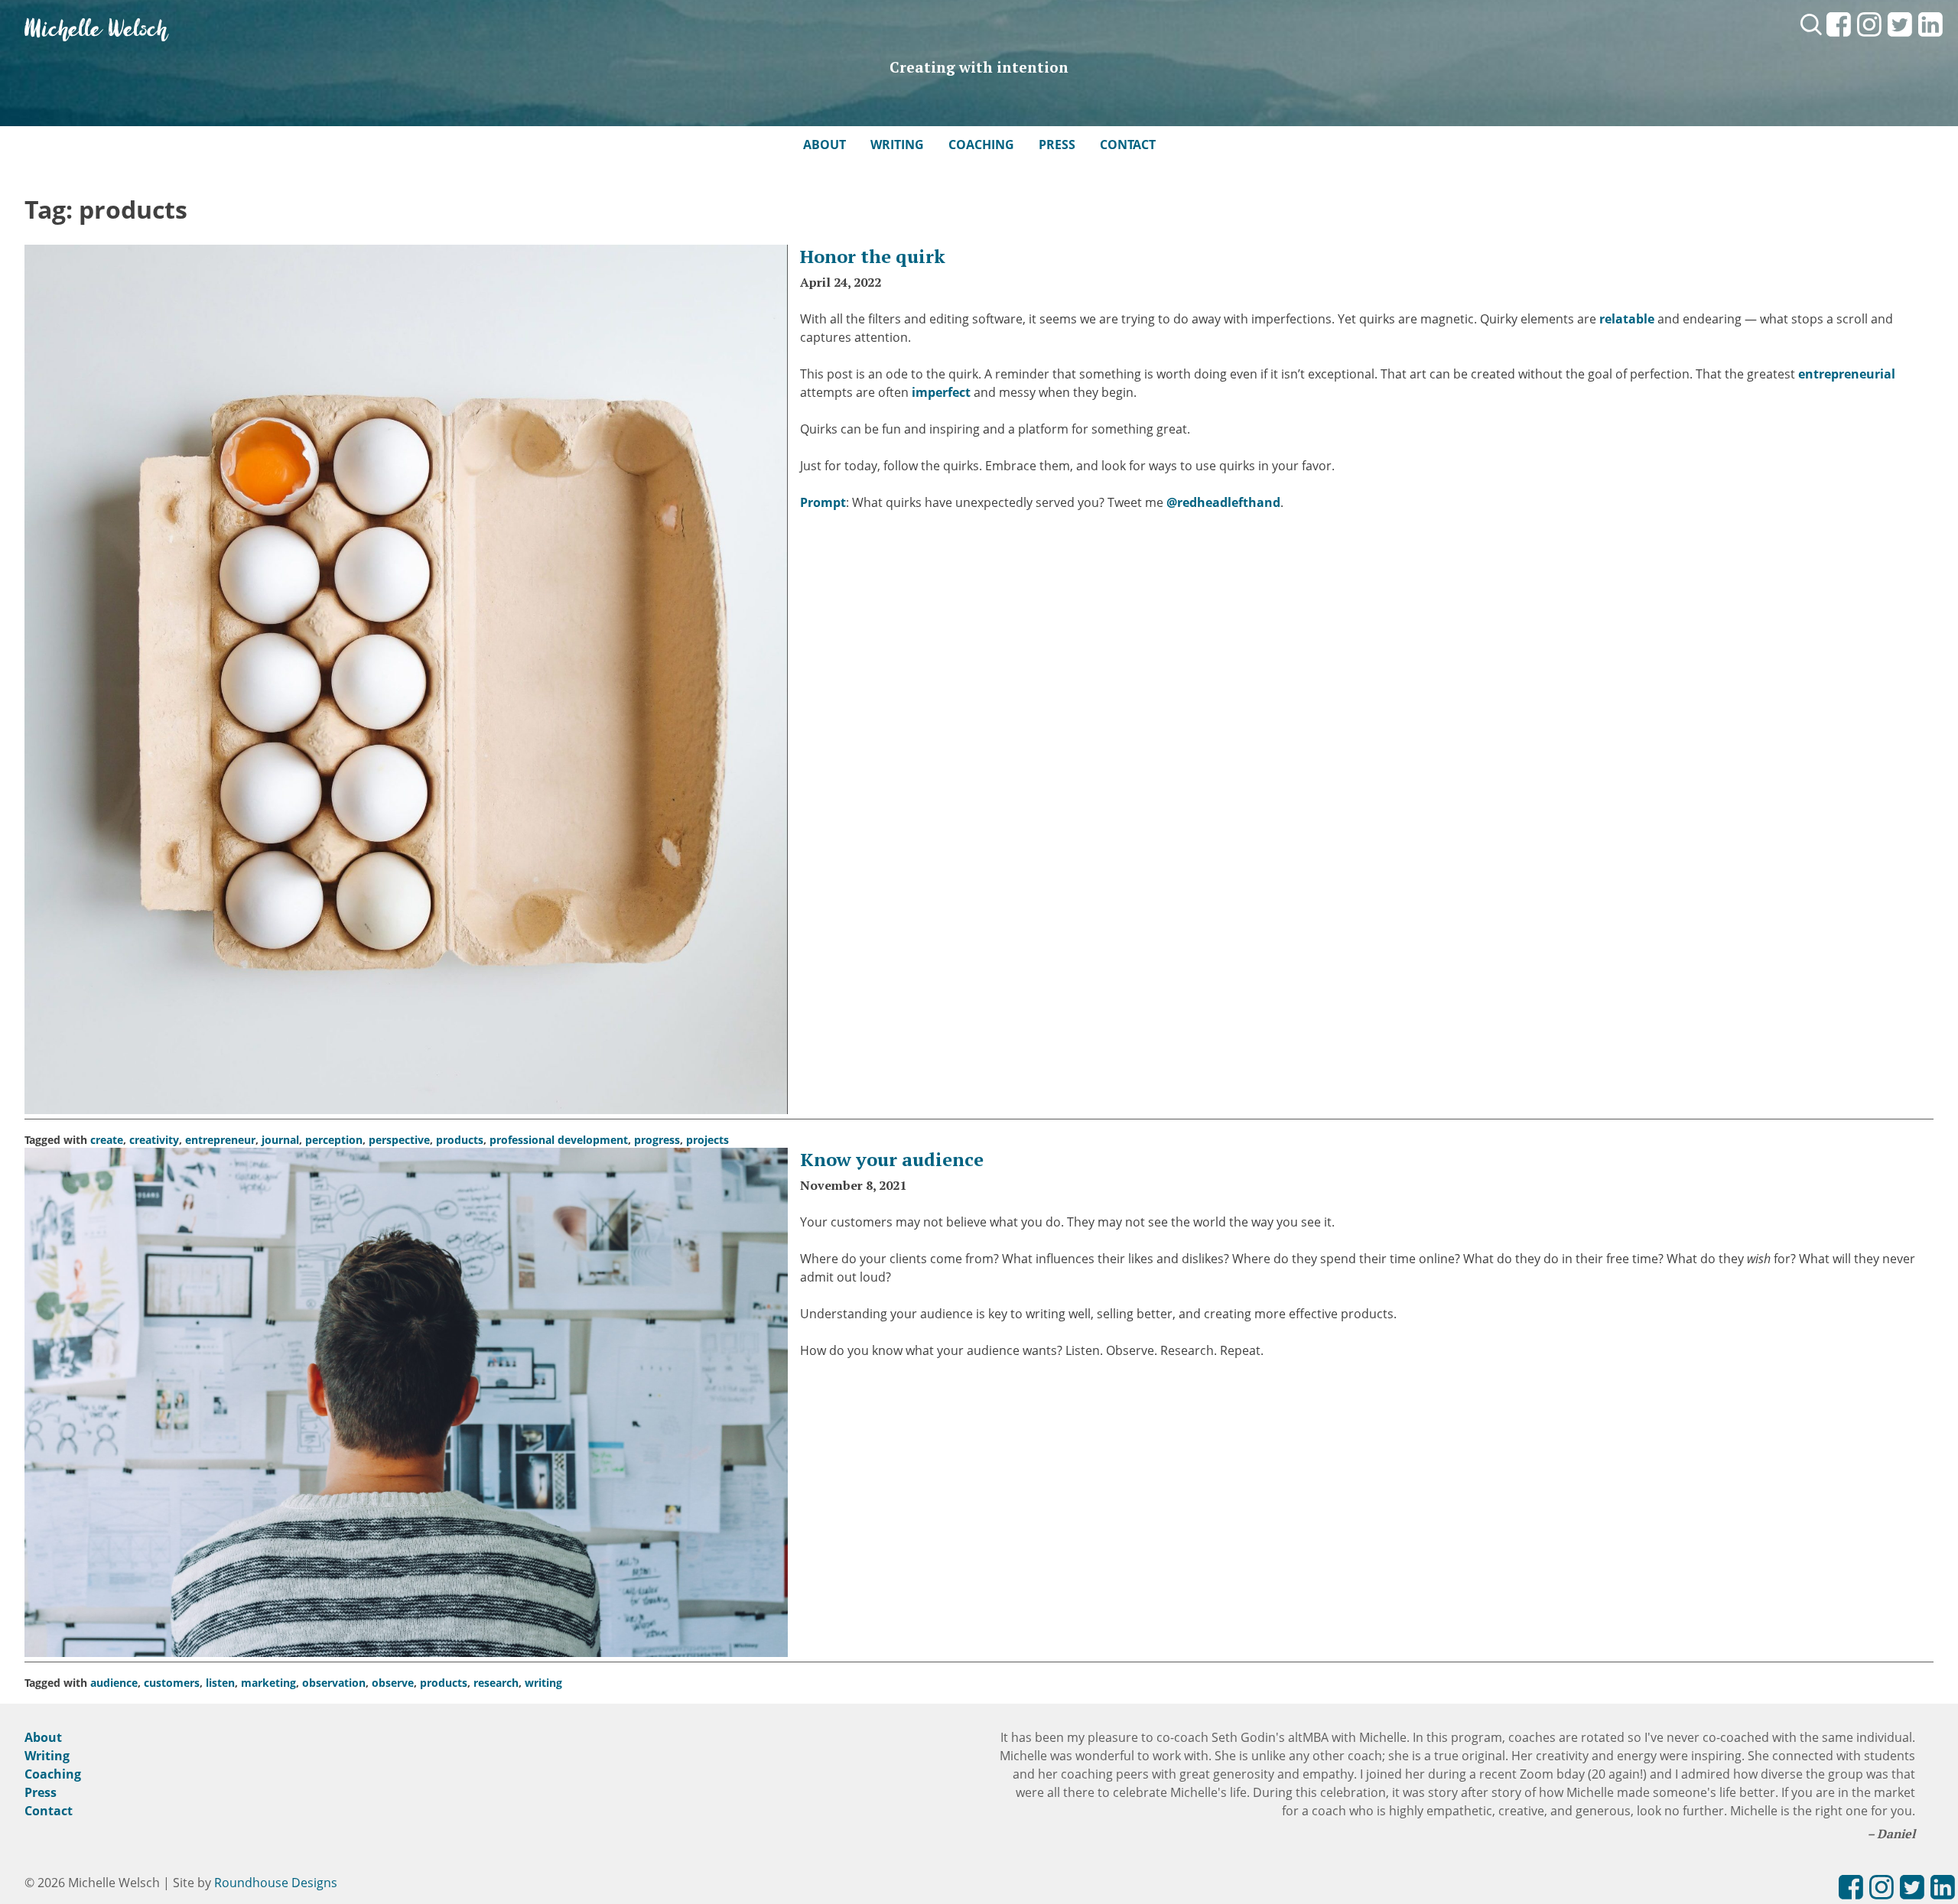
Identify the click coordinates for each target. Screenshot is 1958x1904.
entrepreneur (220, 1140)
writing (543, 1683)
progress (657, 1140)
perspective (399, 1140)
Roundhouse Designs (276, 1883)
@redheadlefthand (1223, 502)
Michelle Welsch (96, 30)
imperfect (941, 392)
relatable (1627, 319)
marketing (268, 1683)
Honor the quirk (873, 256)
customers (172, 1683)
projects (707, 1140)
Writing (897, 145)
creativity (154, 1140)
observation (334, 1683)
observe (393, 1683)
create (107, 1140)
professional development (559, 1140)
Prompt (823, 502)
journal (280, 1140)
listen (220, 1683)
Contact (1128, 145)
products (460, 1140)
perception (334, 1140)
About (825, 145)
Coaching (981, 145)
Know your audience (892, 1159)
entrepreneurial (1847, 374)
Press (1057, 145)
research (496, 1683)
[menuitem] (1839, 37)
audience (114, 1683)
